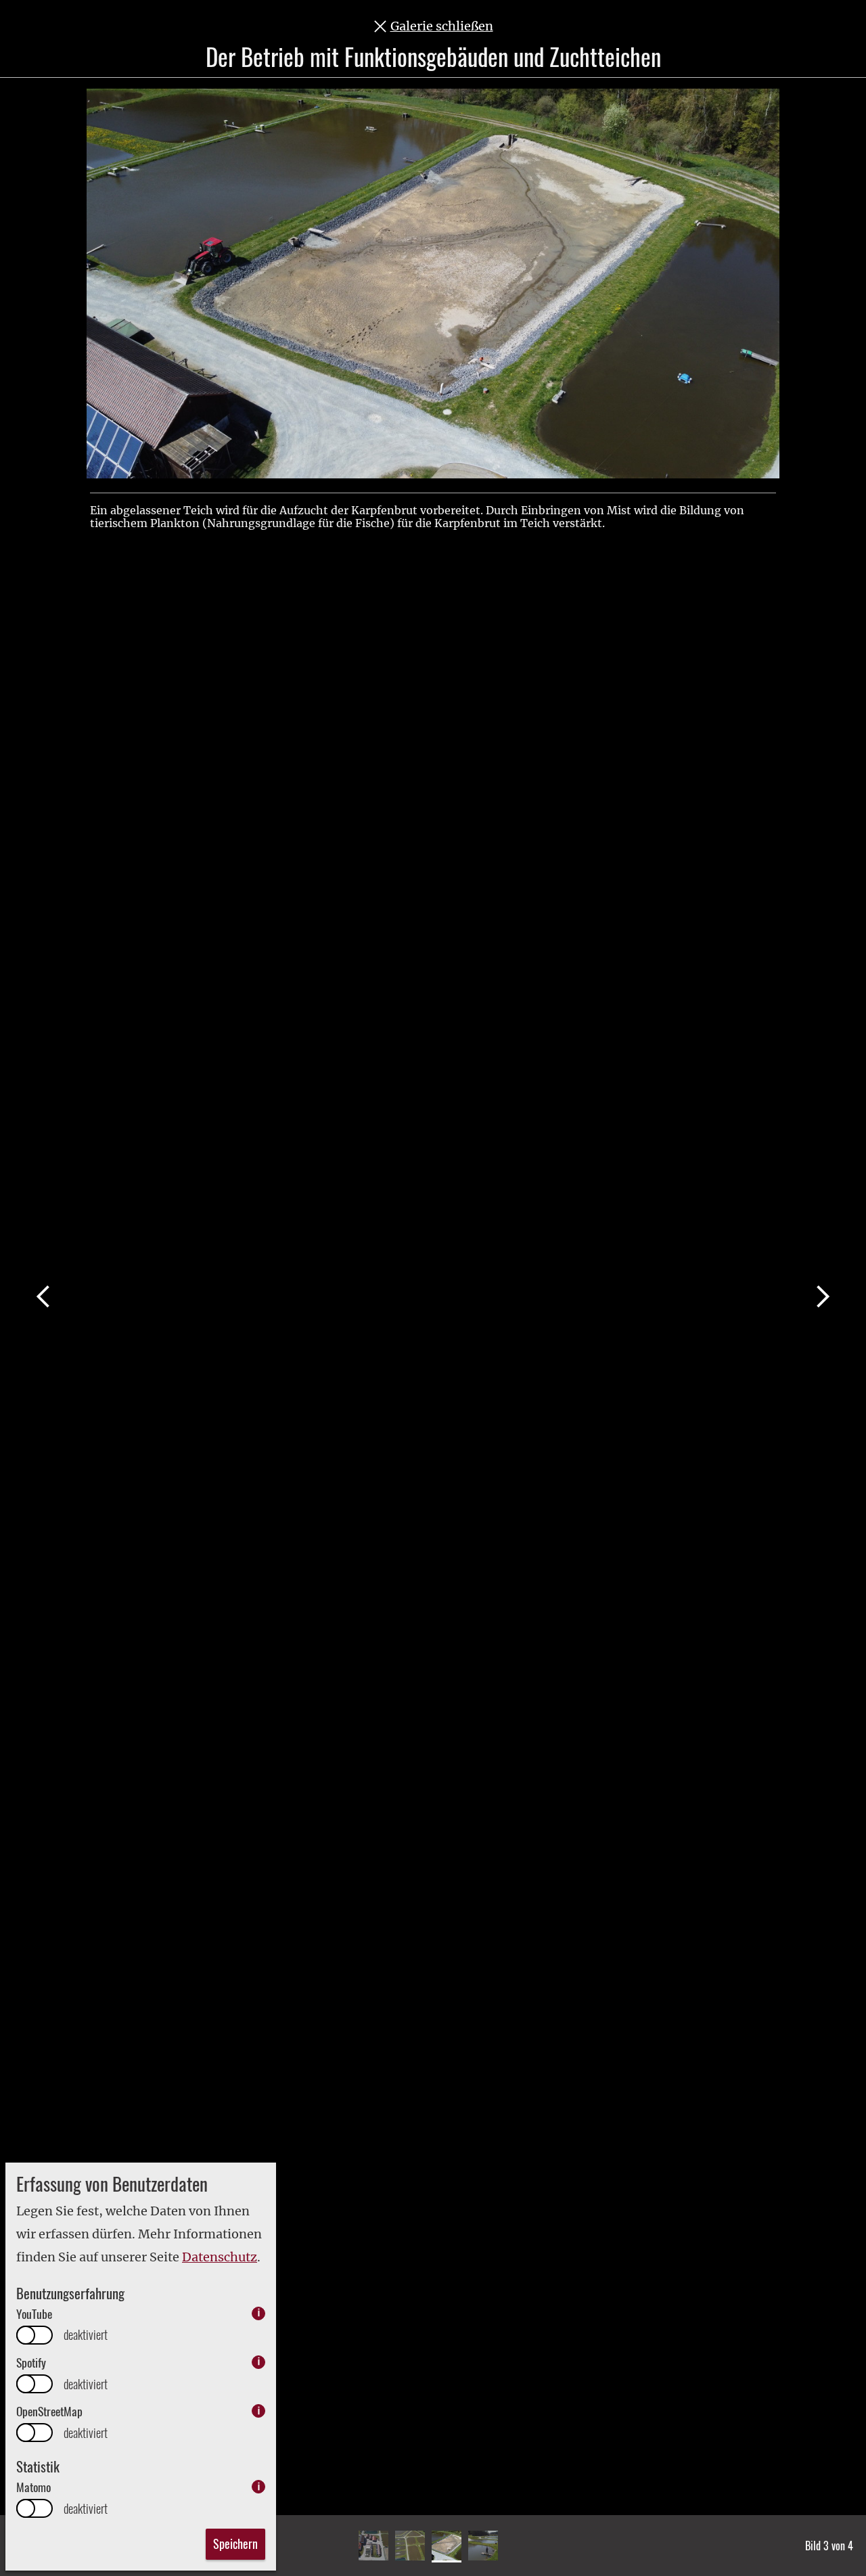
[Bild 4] (483, 2546)
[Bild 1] (373, 2546)
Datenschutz (220, 2257)
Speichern (235, 2544)
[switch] (35, 2335)
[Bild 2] (410, 2546)
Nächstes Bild (823, 1296)
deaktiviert (86, 2335)
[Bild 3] (447, 2546)
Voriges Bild (43, 1296)
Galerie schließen (442, 26)
